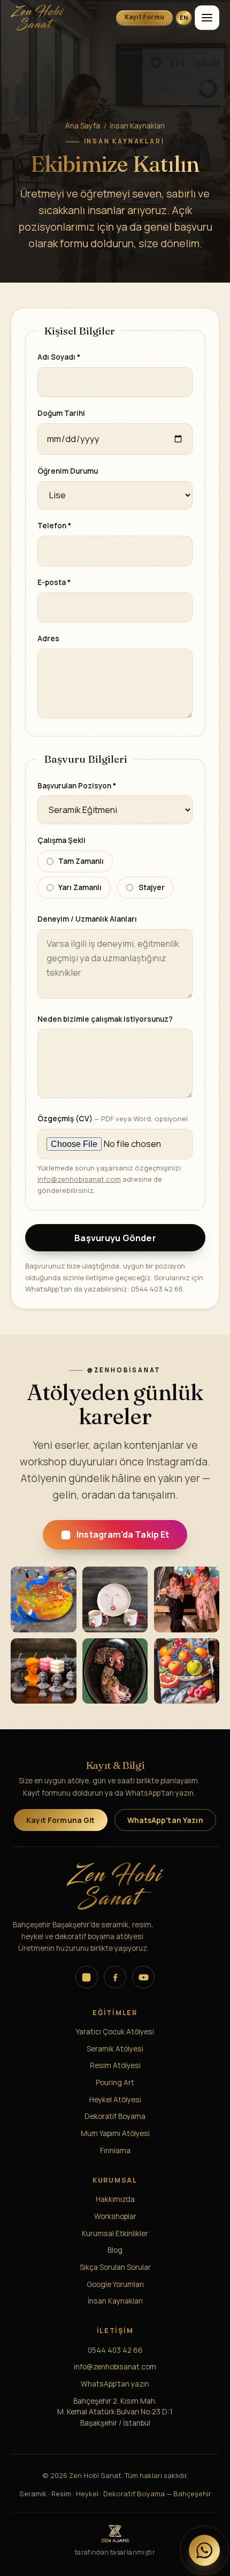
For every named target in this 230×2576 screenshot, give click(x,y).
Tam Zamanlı (81, 861)
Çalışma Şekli (62, 841)
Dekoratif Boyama (115, 2116)
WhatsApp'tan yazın (115, 2384)
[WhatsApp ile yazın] (204, 2550)
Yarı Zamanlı (80, 887)
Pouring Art (115, 2082)
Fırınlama (115, 2150)
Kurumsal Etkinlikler (115, 2233)
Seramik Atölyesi (115, 2049)
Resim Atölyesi (115, 2065)
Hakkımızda (115, 2199)
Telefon (54, 526)
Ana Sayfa (83, 126)
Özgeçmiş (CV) (113, 1119)
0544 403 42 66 (115, 2350)
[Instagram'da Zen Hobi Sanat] (44, 1599)
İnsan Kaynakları (115, 2301)
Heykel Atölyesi (115, 2099)
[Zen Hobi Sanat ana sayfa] (51, 18)
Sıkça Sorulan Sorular (115, 2267)
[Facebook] (115, 1977)
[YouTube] (143, 1977)
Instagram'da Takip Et (123, 1535)
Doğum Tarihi (61, 413)
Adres (48, 639)
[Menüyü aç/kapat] (207, 18)
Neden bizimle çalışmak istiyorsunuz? (105, 1019)
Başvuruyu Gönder (115, 1238)
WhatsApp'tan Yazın (165, 1820)
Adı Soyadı (59, 357)
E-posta (54, 582)
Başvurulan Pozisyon (77, 785)
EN (184, 17)
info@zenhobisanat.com (79, 1180)
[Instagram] (87, 1977)
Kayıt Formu (145, 17)
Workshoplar (115, 2216)
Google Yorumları (115, 2284)
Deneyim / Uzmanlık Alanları (87, 919)
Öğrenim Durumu (68, 471)
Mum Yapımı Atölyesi (115, 2133)
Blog (115, 2250)
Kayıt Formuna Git (60, 1820)
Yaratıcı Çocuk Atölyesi (115, 2031)
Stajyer (152, 887)
